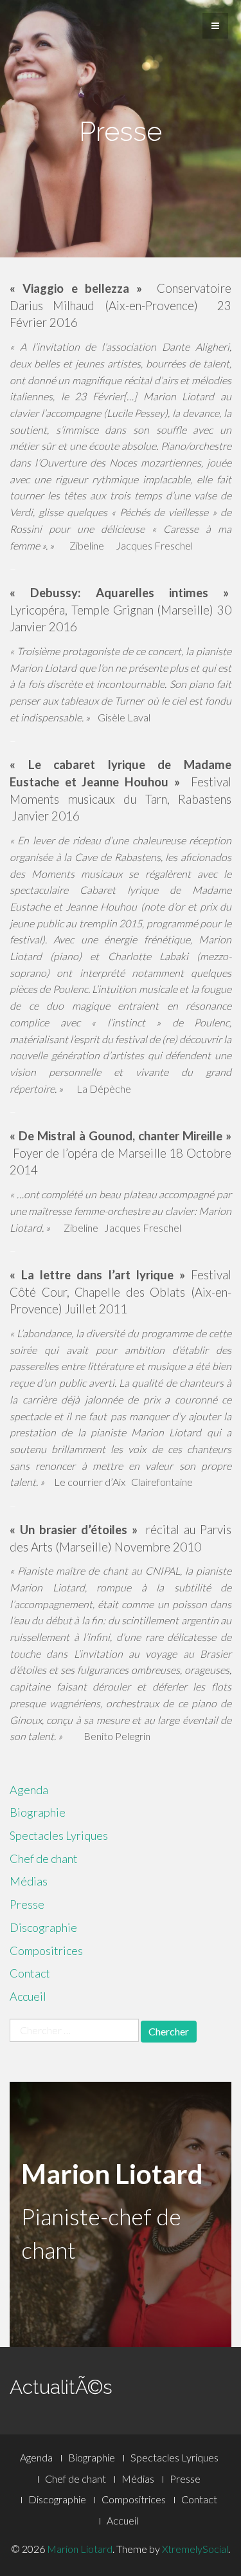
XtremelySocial (195, 2549)
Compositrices (46, 1951)
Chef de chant (44, 1858)
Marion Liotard (80, 2549)
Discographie (43, 1927)
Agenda (29, 1790)
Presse (27, 1904)
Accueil (28, 1996)
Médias (29, 1881)
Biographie (38, 1812)
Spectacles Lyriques (59, 1835)
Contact (30, 1973)
